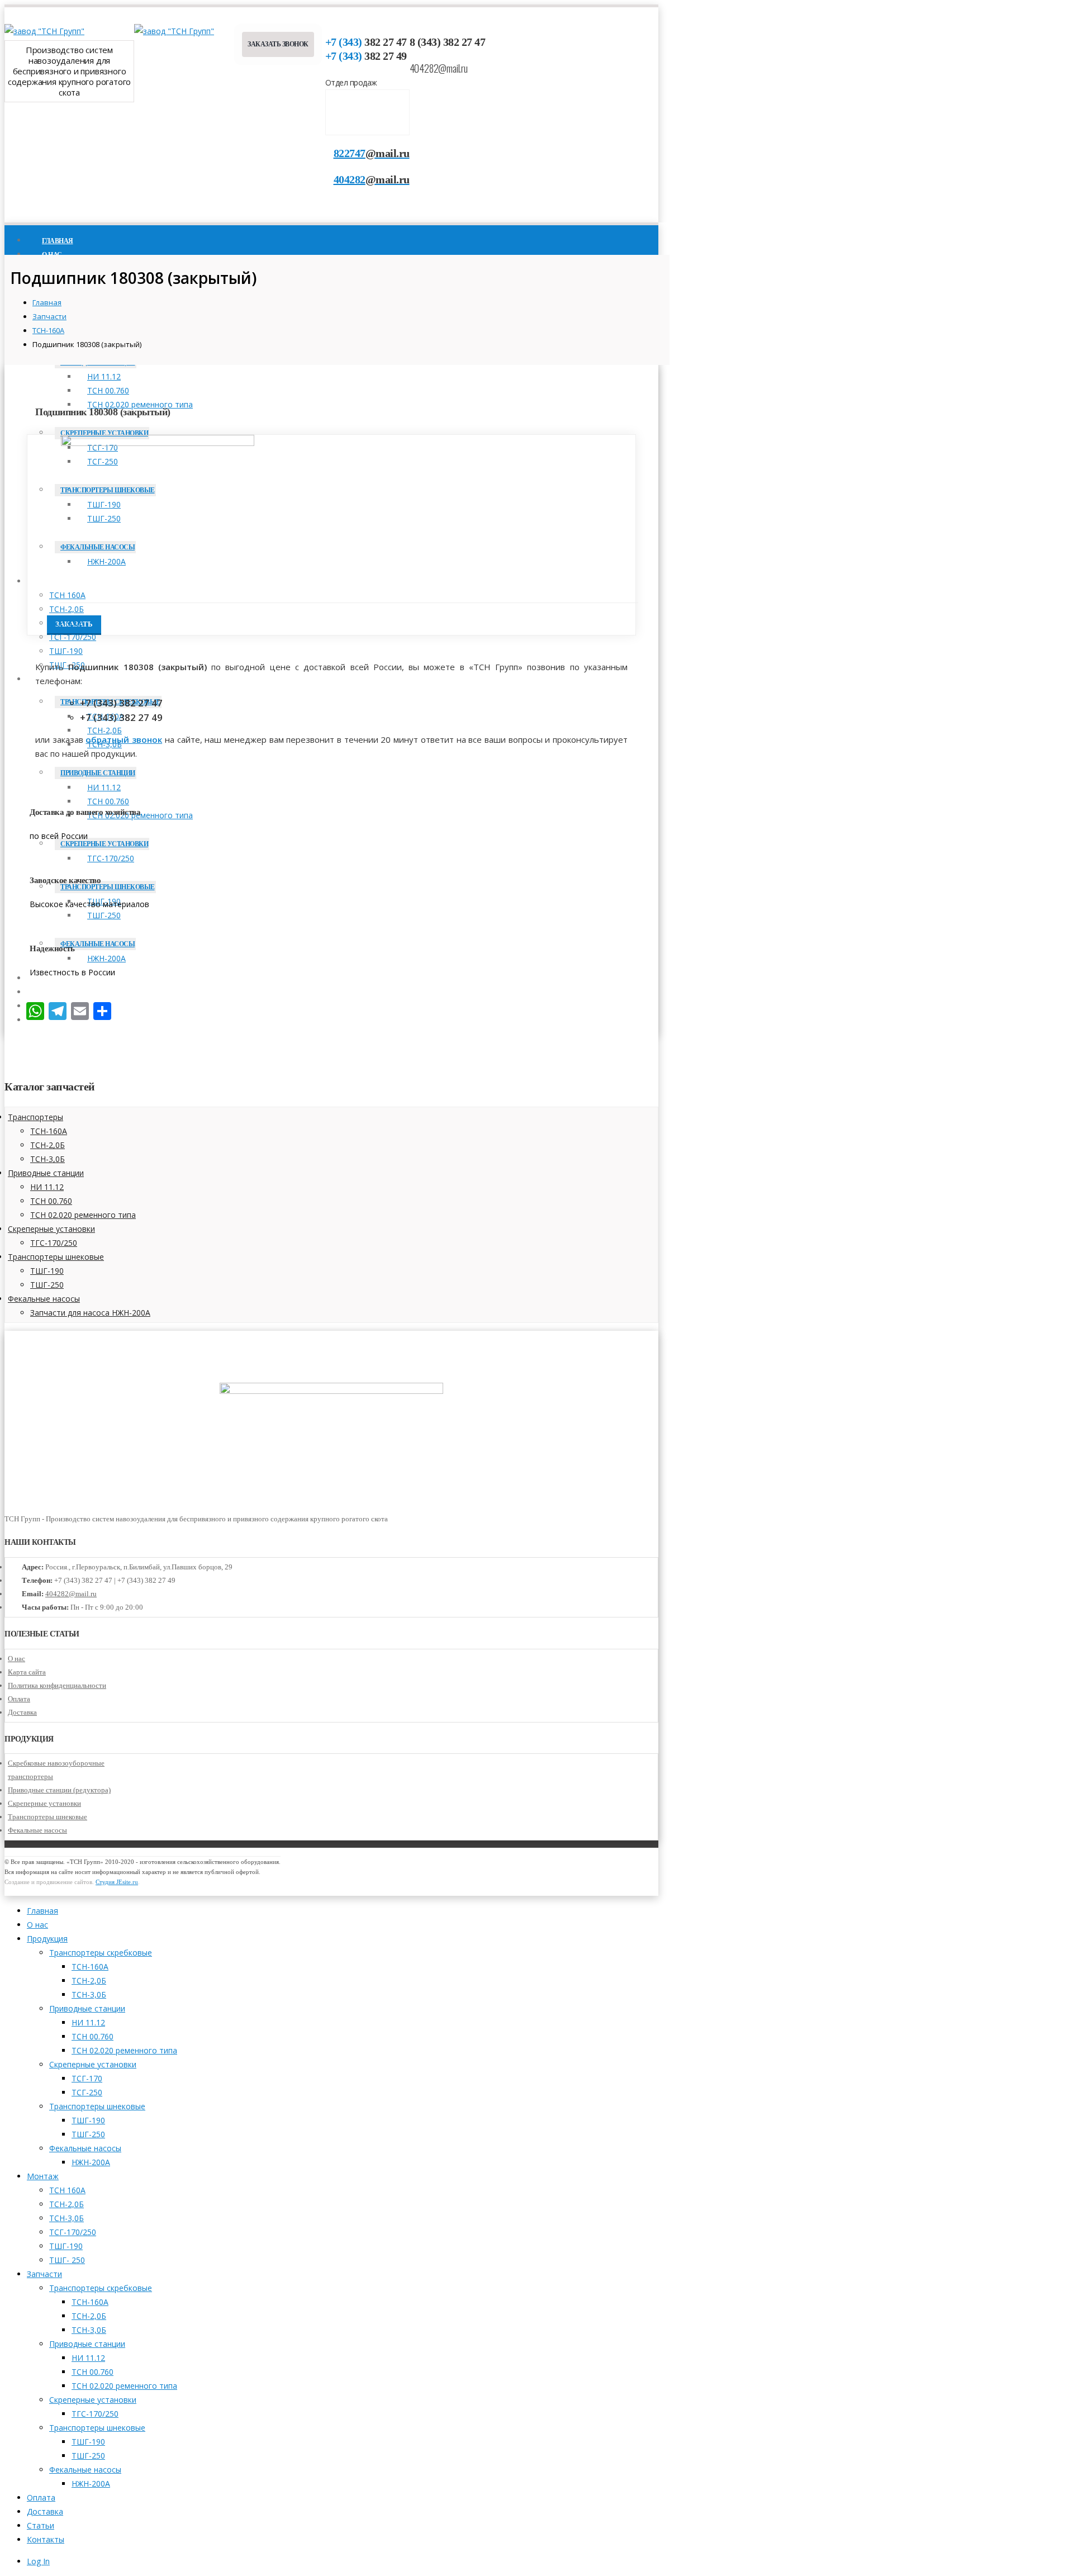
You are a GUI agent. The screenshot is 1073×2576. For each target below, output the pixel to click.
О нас (16, 1659)
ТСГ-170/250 (73, 637)
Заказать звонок (278, 44)
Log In (38, 2561)
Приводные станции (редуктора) (59, 1790)
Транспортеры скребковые (101, 1953)
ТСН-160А (49, 1131)
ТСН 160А (67, 595)
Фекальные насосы (44, 1299)
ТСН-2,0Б (67, 609)
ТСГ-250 (87, 2092)
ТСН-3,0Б (67, 623)
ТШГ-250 (47, 1285)
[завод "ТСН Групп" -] (44, 31)
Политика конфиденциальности (57, 1685)
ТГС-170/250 (54, 1243)
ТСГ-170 (87, 2078)
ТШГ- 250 (67, 2260)
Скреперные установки (104, 433)
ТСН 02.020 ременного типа (83, 1215)
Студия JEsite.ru (117, 1882)
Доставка (22, 1712)
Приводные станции (98, 773)
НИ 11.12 (104, 376)
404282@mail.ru (439, 68)
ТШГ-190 (66, 651)
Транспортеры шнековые (56, 1257)
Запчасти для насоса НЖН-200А (90, 1313)
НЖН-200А (91, 2162)
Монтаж (57, 582)
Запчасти (44, 2274)
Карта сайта (27, 1672)
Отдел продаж (351, 82)
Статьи (41, 2525)
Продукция (47, 1939)
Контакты (46, 2539)
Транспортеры (35, 1117)
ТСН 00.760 (108, 390)
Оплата (19, 1699)
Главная (42, 1911)
